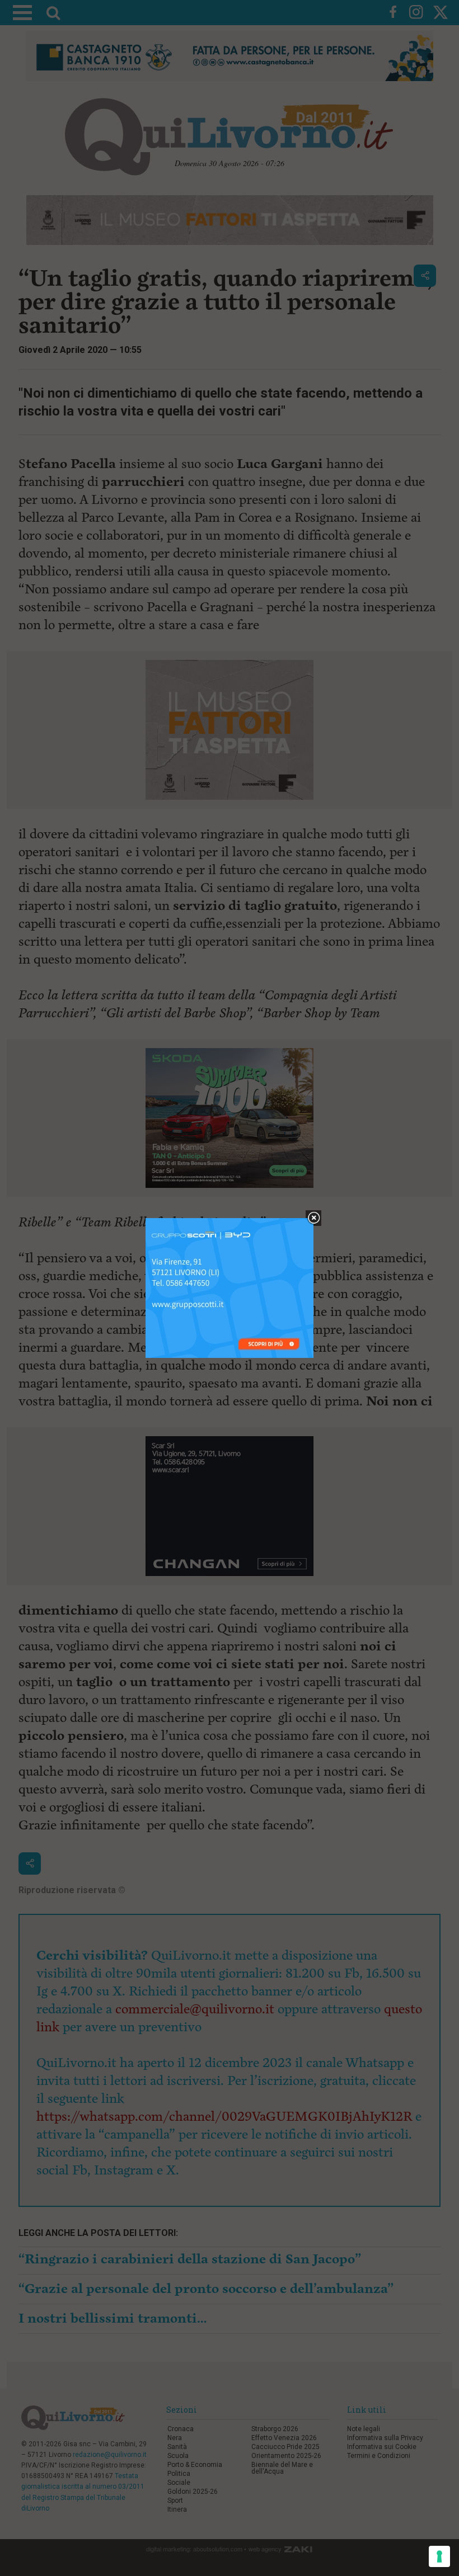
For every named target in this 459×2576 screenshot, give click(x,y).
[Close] (314, 1218)
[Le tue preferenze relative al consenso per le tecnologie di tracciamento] (439, 2556)
